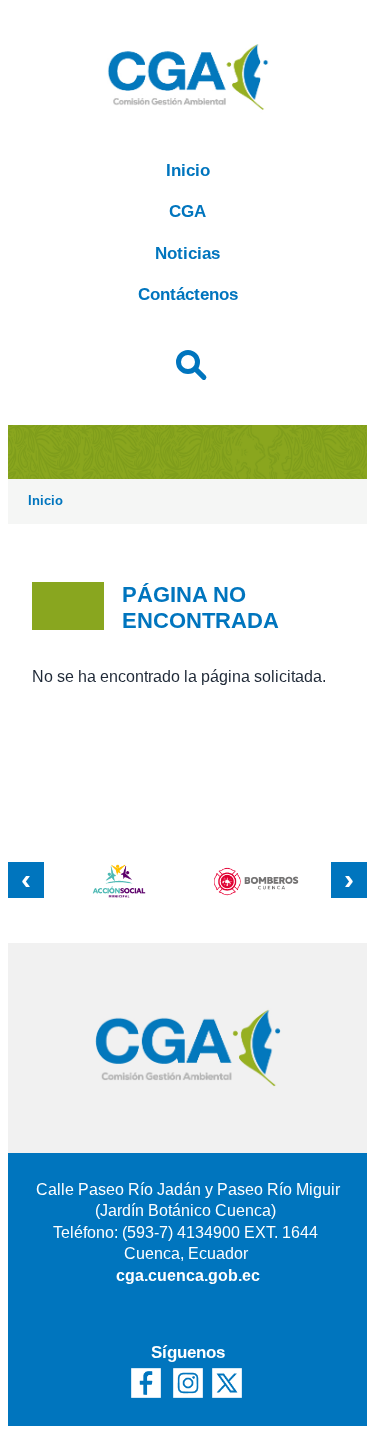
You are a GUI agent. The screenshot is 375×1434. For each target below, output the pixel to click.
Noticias (187, 253)
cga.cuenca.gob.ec (188, 1275)
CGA (187, 211)
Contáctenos (188, 294)
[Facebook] (146, 1383)
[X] (230, 1383)
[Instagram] (188, 1383)
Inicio (188, 170)
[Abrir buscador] (188, 362)
